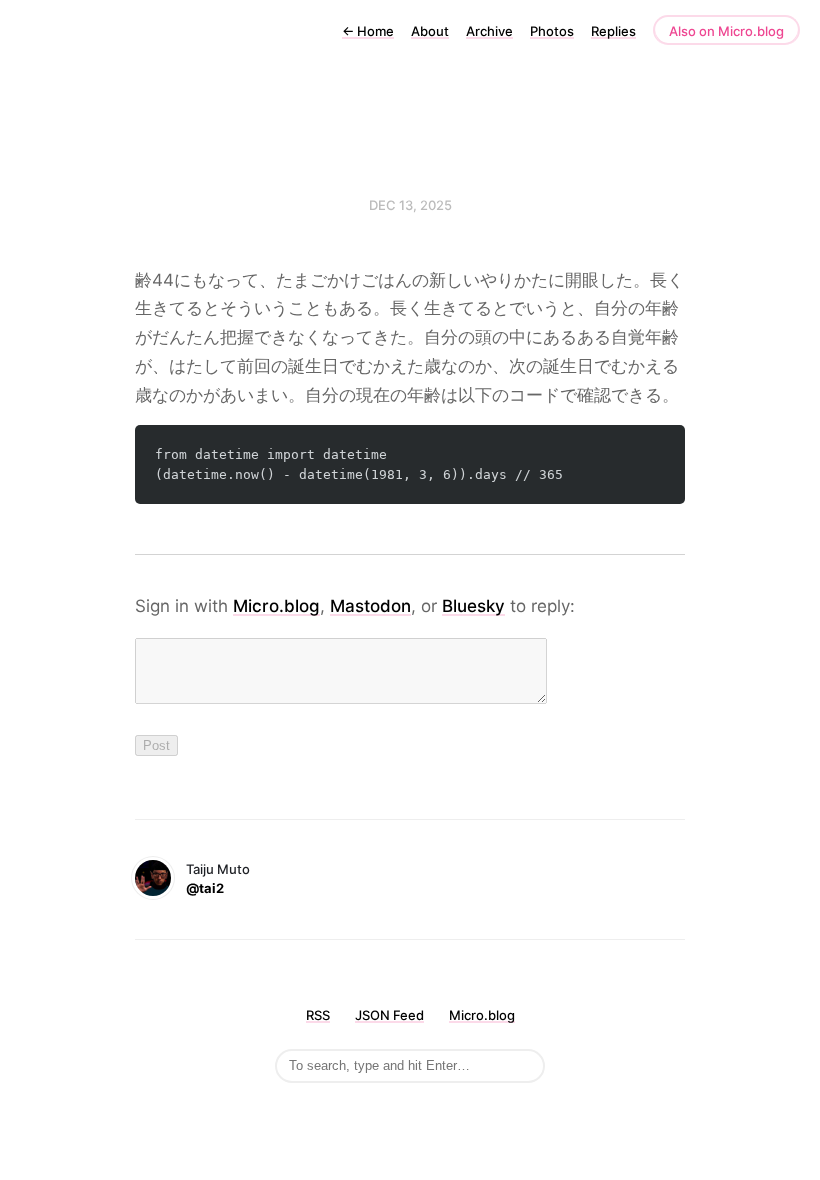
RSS (318, 1015)
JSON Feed (389, 1015)
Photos (552, 31)
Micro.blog (276, 606)
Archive (489, 31)
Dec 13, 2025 (410, 205)
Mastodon (370, 606)
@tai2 (205, 888)
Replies (613, 31)
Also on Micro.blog (726, 31)
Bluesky (473, 606)
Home (368, 31)
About (430, 31)
